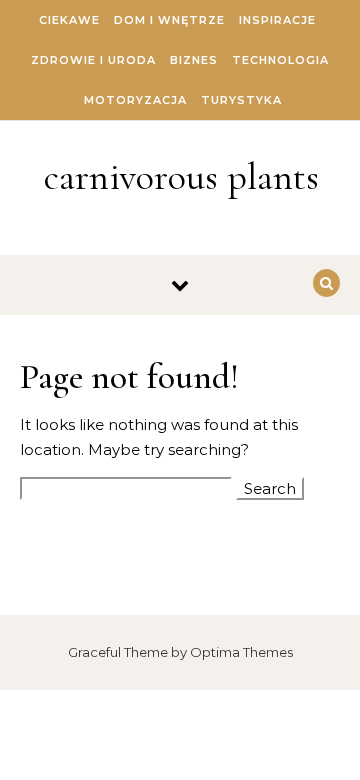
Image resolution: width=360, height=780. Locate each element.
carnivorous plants (181, 177)
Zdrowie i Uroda (93, 60)
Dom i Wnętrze (169, 20)
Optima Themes (241, 652)
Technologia (280, 60)
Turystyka (241, 100)
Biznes (194, 60)
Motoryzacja (135, 100)
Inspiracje (277, 20)
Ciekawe (69, 20)
